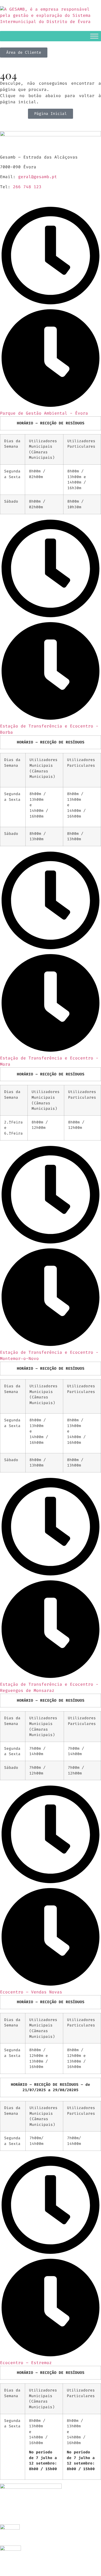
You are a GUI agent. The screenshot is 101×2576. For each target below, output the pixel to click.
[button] (51, 311)
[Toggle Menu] (94, 36)
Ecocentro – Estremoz (26, 2363)
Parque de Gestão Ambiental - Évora (44, 413)
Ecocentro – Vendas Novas (31, 1992)
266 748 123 (27, 187)
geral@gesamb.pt (38, 177)
